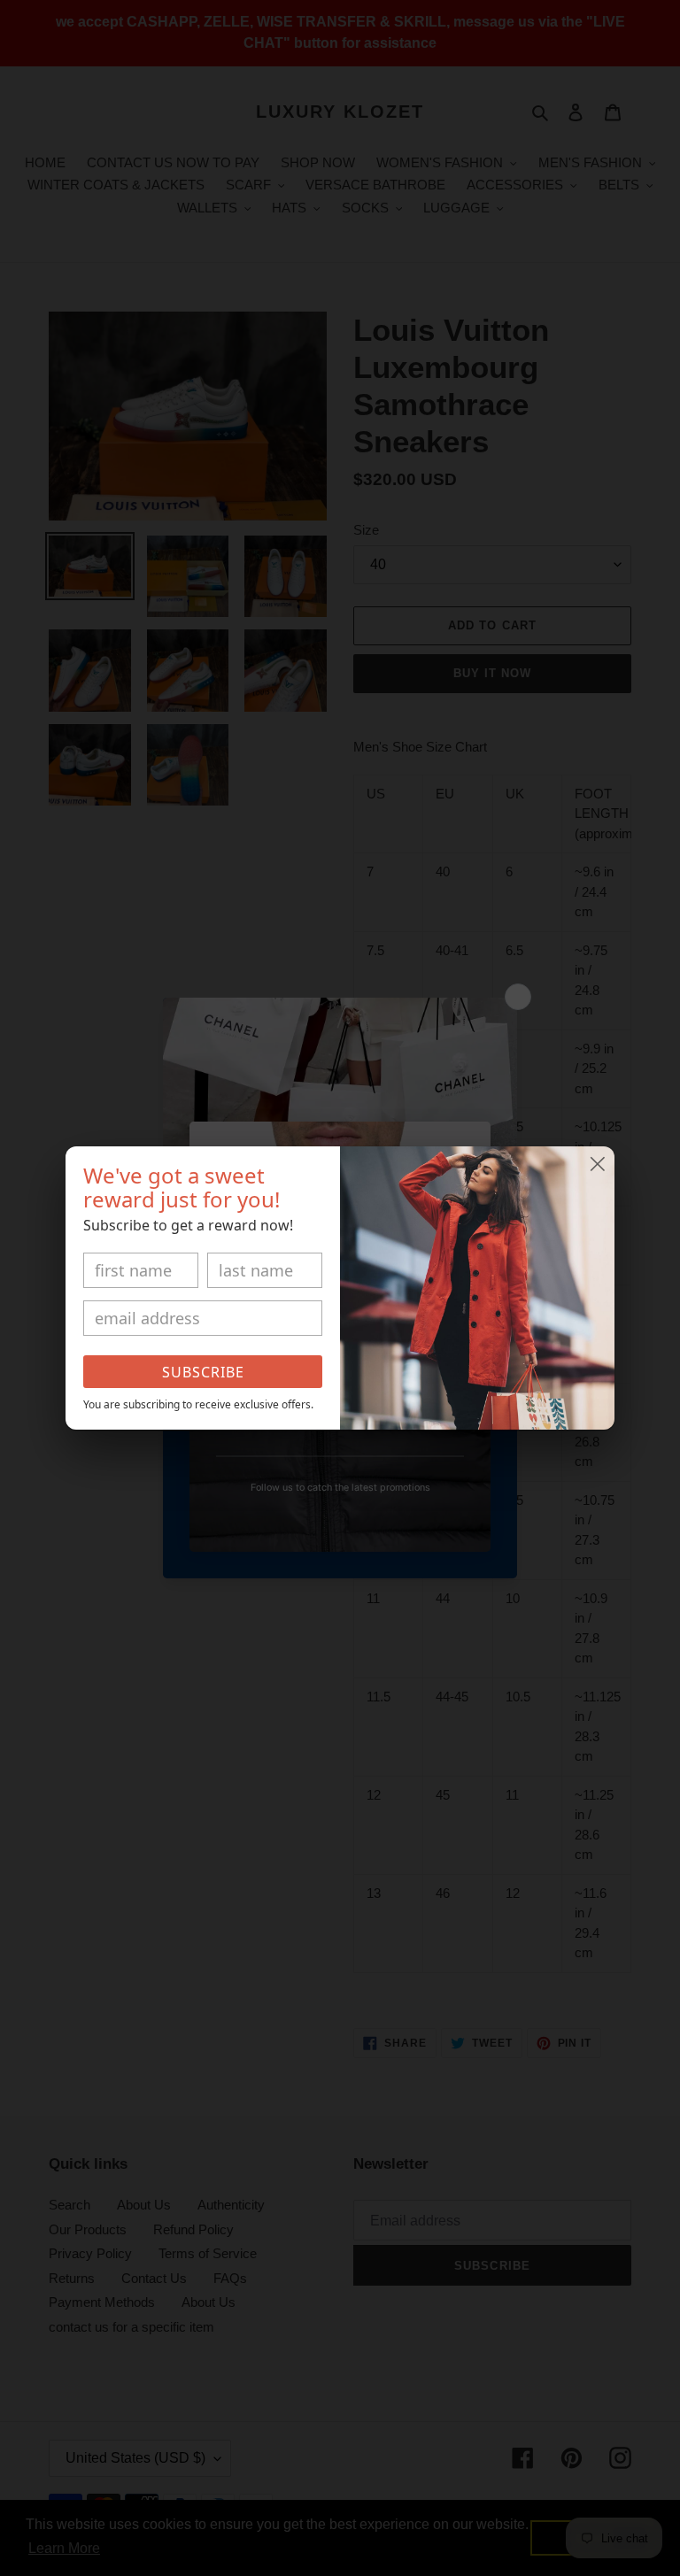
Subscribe (203, 1372)
